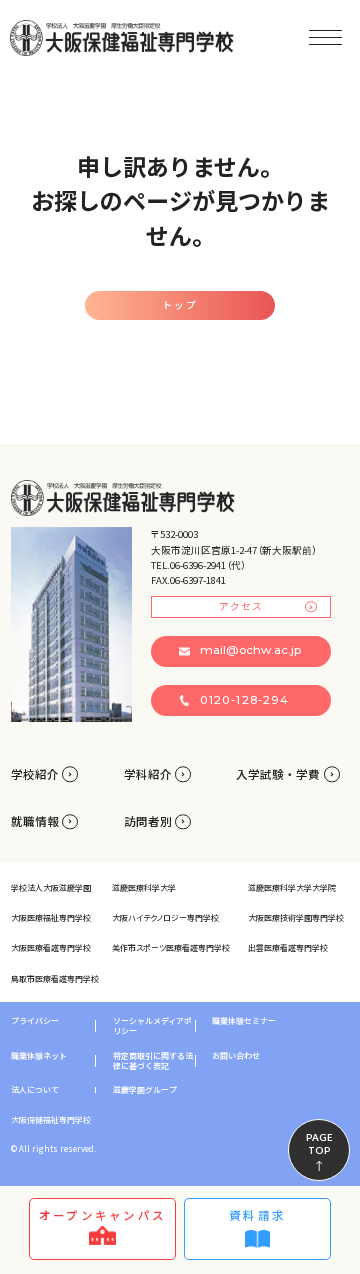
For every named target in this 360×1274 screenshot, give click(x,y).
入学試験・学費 (278, 774)
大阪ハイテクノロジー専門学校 (165, 917)
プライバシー (35, 1021)
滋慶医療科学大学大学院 (292, 887)
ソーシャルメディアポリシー (152, 1026)
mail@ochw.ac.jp (250, 650)
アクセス (241, 606)
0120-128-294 (245, 700)
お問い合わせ (236, 1056)
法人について (35, 1090)
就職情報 (35, 821)
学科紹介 (148, 774)
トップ (180, 305)
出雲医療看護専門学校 (288, 947)
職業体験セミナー (244, 1021)
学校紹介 (35, 774)
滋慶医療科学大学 (144, 887)
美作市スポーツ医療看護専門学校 (171, 947)
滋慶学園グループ (145, 1090)
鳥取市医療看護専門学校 (55, 978)
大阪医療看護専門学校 (51, 947)
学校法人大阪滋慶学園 (51, 887)
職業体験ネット (39, 1056)
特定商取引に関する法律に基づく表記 (153, 1061)
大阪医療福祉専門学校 (51, 917)
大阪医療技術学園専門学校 (296, 917)
